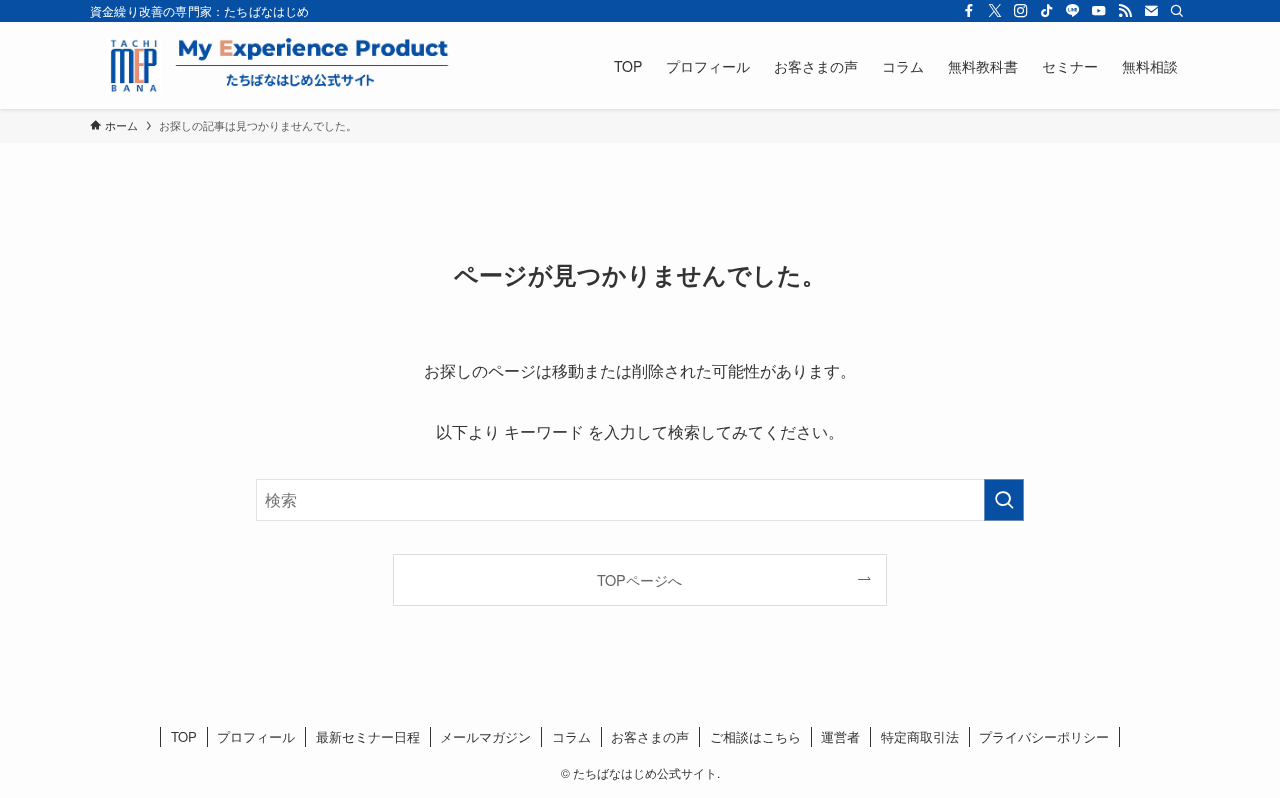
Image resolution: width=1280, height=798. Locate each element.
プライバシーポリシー (1044, 736)
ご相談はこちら (755, 736)
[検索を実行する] (1004, 500)
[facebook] (969, 11)
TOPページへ (639, 579)
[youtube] (1099, 11)
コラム (571, 736)
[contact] (1151, 11)
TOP (184, 736)
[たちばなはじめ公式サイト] (276, 65)
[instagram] (1021, 11)
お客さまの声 (650, 736)
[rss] (1125, 11)
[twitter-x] (995, 11)
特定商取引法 (920, 736)
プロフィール (256, 736)
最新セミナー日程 (368, 736)
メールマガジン (485, 736)
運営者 (840, 736)
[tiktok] (1047, 11)
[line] (1073, 11)
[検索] (1177, 11)
